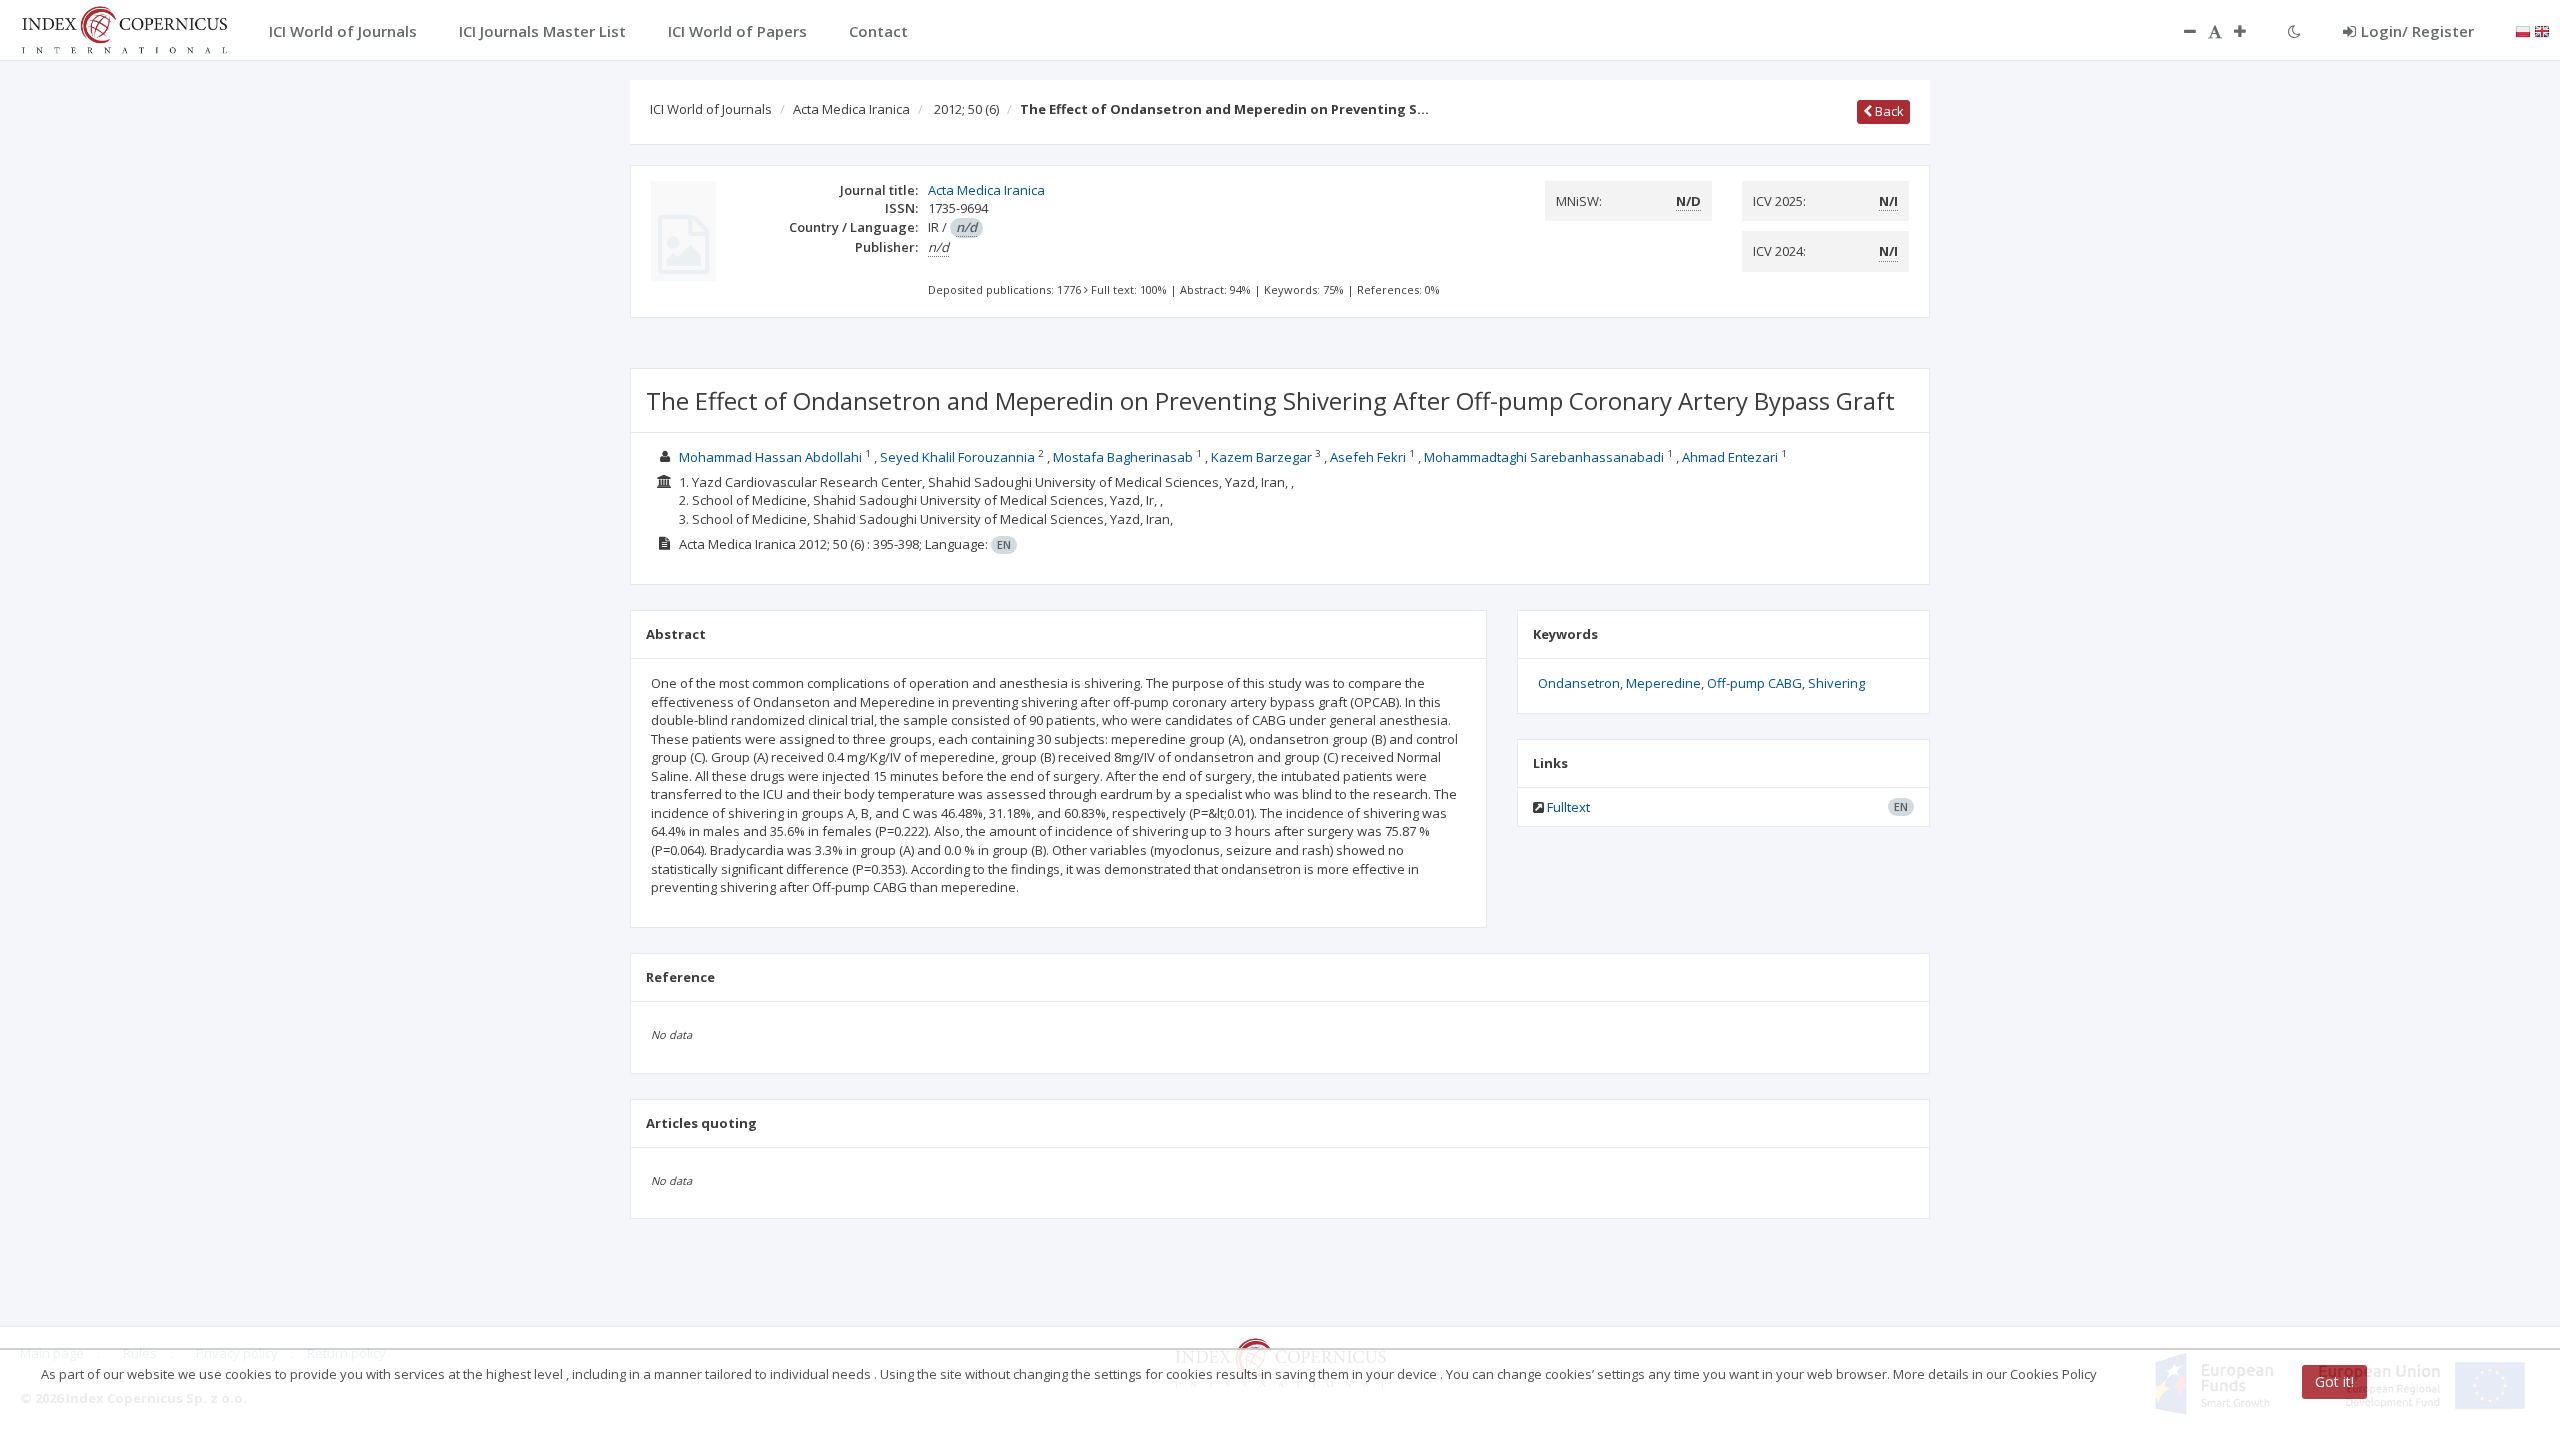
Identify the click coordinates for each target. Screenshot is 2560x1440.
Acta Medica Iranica (851, 109)
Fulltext (1568, 807)
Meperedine (1663, 683)
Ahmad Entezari (1730, 457)
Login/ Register (2417, 31)
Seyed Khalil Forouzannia (957, 457)
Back (1888, 111)
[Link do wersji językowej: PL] (2523, 30)
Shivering (1836, 683)
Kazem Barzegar (1261, 457)
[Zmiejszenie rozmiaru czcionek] (2180, 31)
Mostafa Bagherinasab (1123, 457)
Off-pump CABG (1754, 683)
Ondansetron (1579, 683)
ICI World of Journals (711, 109)
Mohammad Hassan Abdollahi (770, 457)
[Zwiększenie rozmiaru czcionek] (2250, 31)
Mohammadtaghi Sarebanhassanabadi (1544, 457)
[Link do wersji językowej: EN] (2542, 30)
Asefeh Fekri (1368, 457)
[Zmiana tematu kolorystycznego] (2294, 31)
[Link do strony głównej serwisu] (124, 28)
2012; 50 (966, 109)
